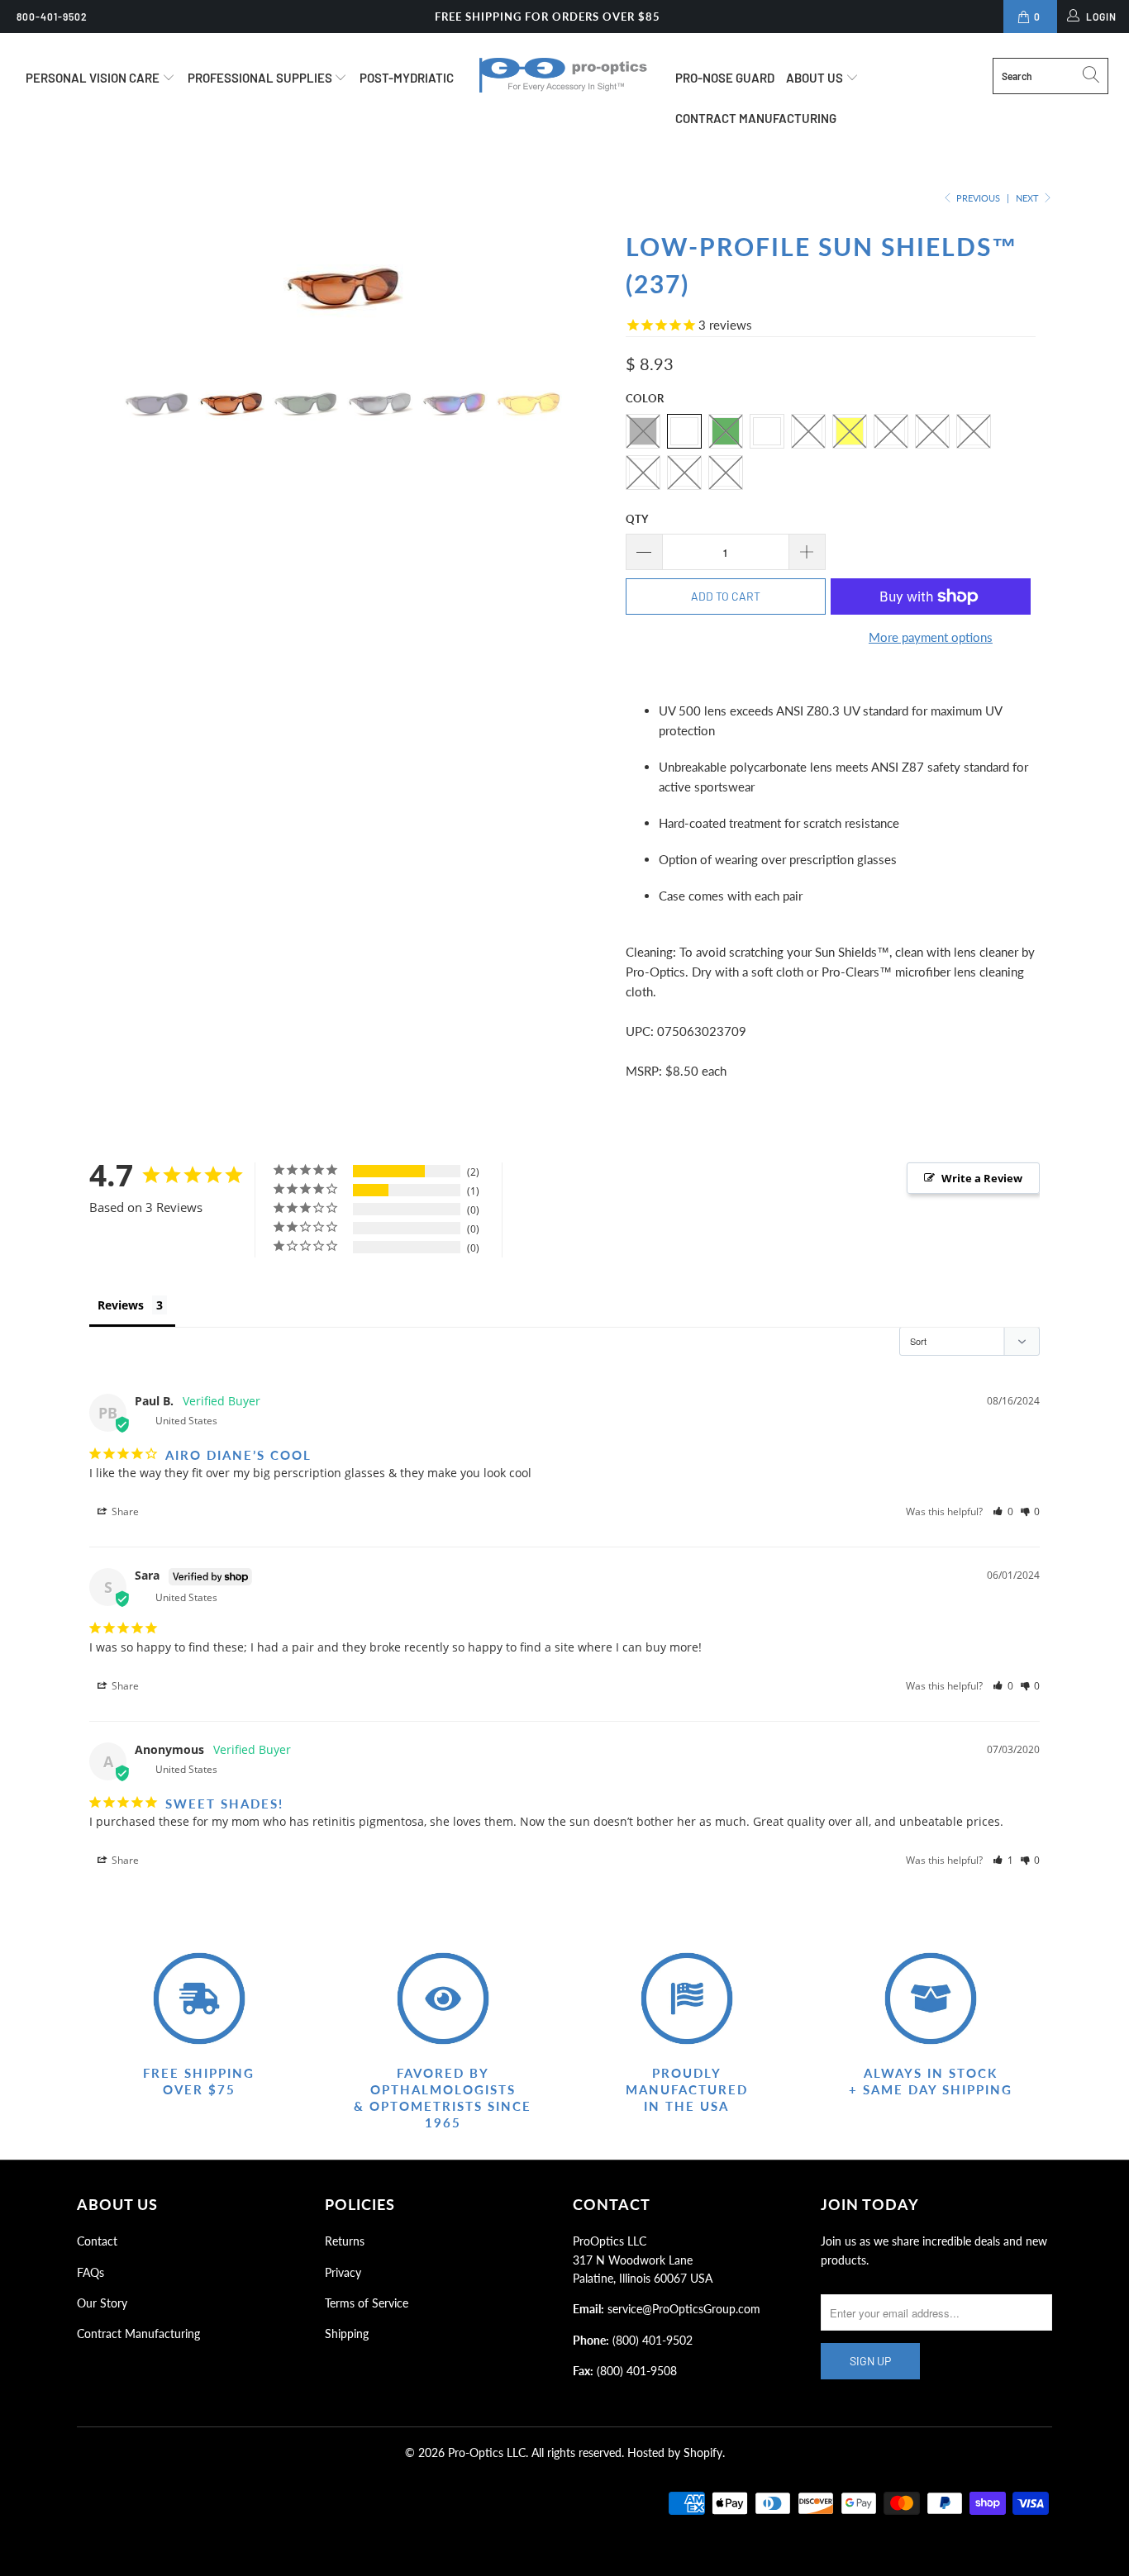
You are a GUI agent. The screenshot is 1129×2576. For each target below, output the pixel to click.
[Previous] (105, 284)
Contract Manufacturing (756, 118)
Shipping (347, 2334)
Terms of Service (367, 2303)
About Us (816, 78)
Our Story (102, 2303)
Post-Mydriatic (407, 78)
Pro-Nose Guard (725, 78)
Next (1029, 198)
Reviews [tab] (121, 1305)
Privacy (343, 2272)
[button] (1003, 1511)
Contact (97, 2241)
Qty (637, 519)
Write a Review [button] (982, 1178)
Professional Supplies (261, 78)
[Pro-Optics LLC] (565, 75)
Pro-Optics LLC (487, 2452)
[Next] (581, 284)
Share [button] (124, 1511)
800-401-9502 (52, 17)
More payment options (931, 637)
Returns (345, 2241)
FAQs (91, 2272)
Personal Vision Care (94, 78)
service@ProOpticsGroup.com (684, 2309)
